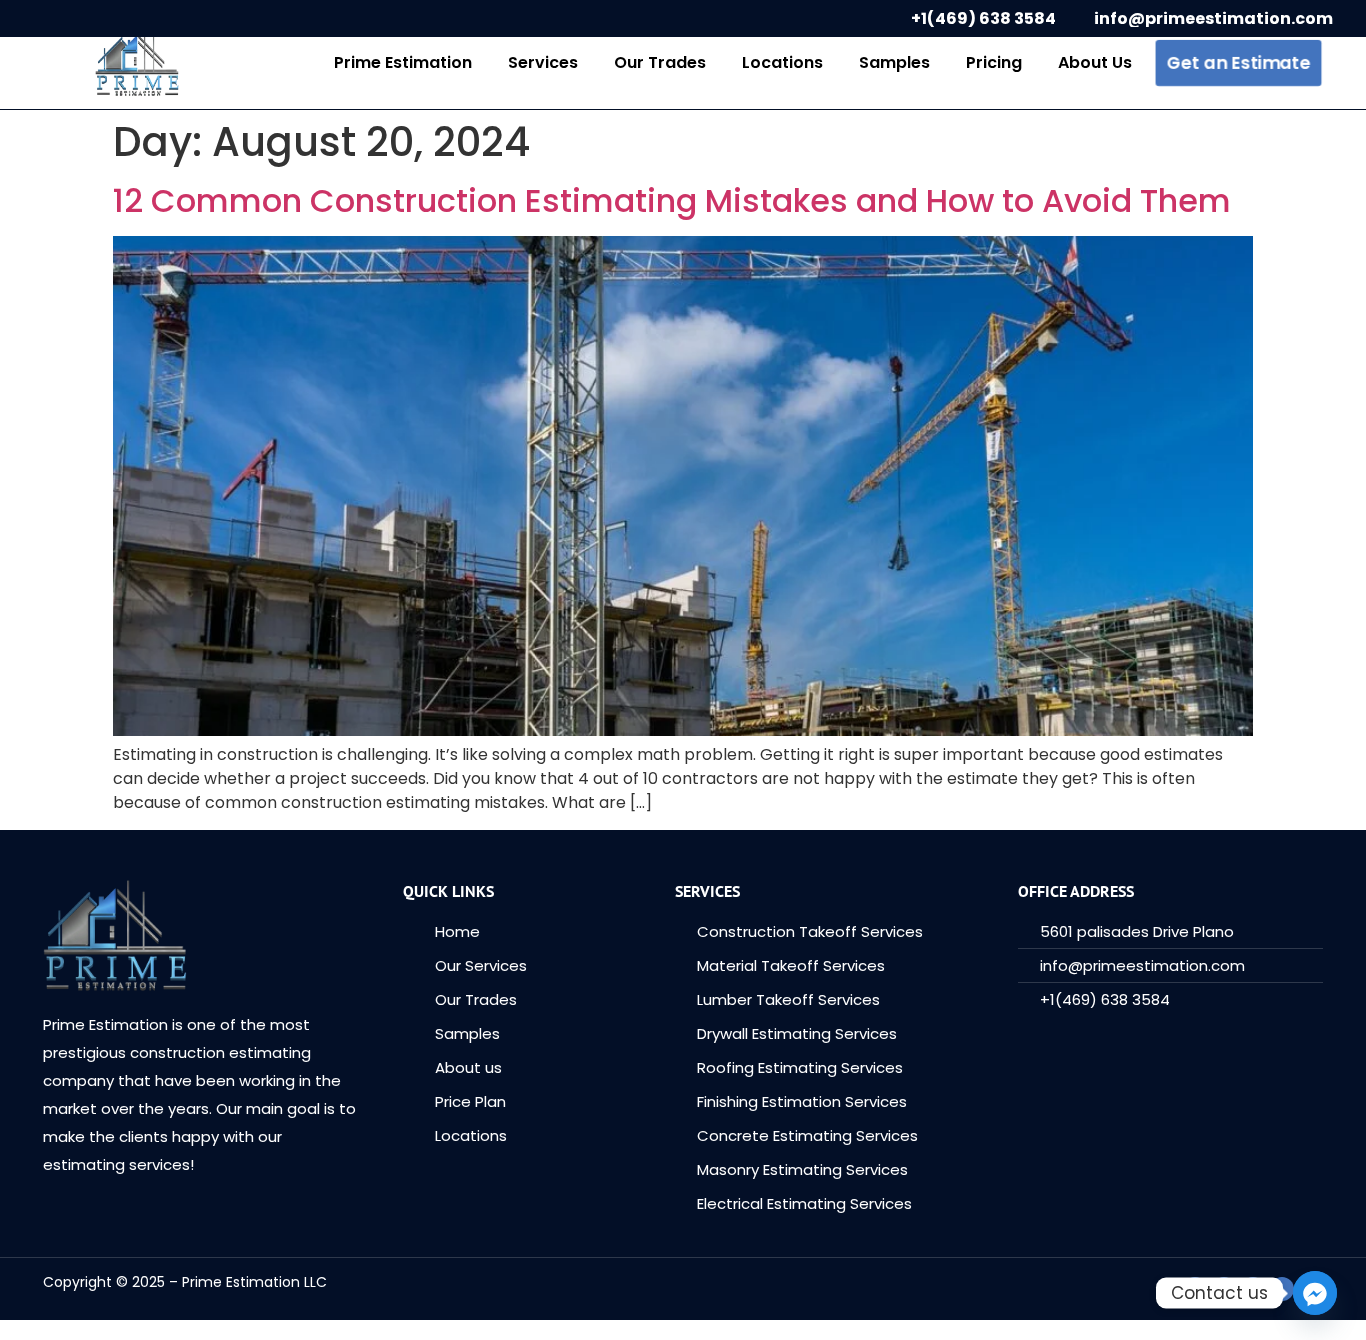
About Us (1095, 62)
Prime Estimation (403, 62)
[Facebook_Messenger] (1315, 1293)
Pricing (994, 62)
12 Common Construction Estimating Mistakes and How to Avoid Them (672, 200)
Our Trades (660, 62)
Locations (782, 62)
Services (543, 62)
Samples (894, 62)
